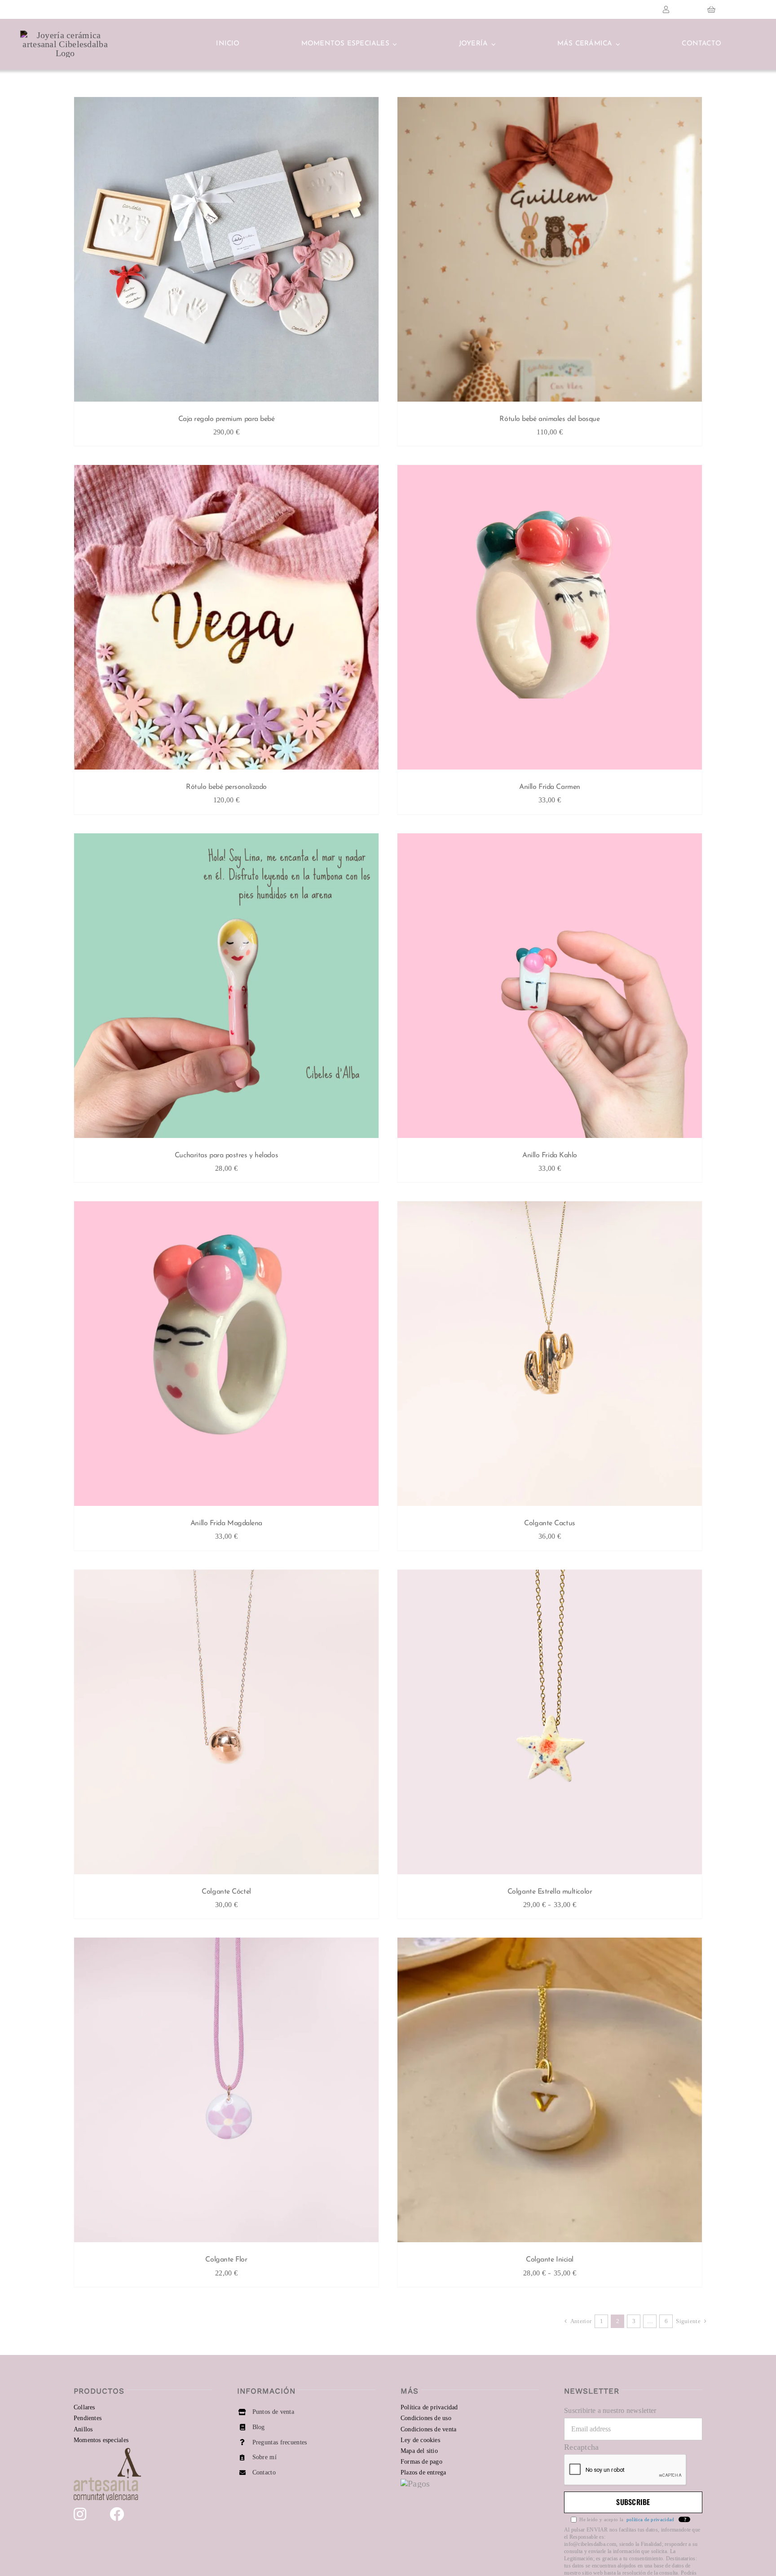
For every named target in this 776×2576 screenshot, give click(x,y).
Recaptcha (582, 2447)
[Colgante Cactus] (550, 1356)
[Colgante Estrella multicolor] (550, 1724)
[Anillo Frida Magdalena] (226, 1356)
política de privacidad (650, 2519)
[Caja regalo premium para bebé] (226, 252)
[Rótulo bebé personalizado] (226, 620)
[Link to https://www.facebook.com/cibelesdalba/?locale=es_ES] (117, 2514)
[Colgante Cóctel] (226, 1724)
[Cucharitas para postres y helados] (226, 988)
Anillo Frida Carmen (549, 787)
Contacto (264, 2472)
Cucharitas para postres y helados (226, 1155)
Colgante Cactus (549, 1523)
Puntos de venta (273, 2412)
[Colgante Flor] (226, 2092)
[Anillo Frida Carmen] (550, 620)
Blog (259, 2427)
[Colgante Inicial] (550, 2092)
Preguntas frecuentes (280, 2442)
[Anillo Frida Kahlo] (550, 988)
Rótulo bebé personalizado (226, 787)
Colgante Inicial (550, 2260)
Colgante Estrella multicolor (550, 1892)
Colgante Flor (226, 2260)
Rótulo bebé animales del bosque (549, 419)
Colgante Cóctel (226, 1892)
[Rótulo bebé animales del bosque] (550, 252)
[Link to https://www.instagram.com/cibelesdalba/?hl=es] (80, 2514)
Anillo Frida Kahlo (550, 1155)
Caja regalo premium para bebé (227, 419)
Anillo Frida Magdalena (226, 1523)
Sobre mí (265, 2457)
